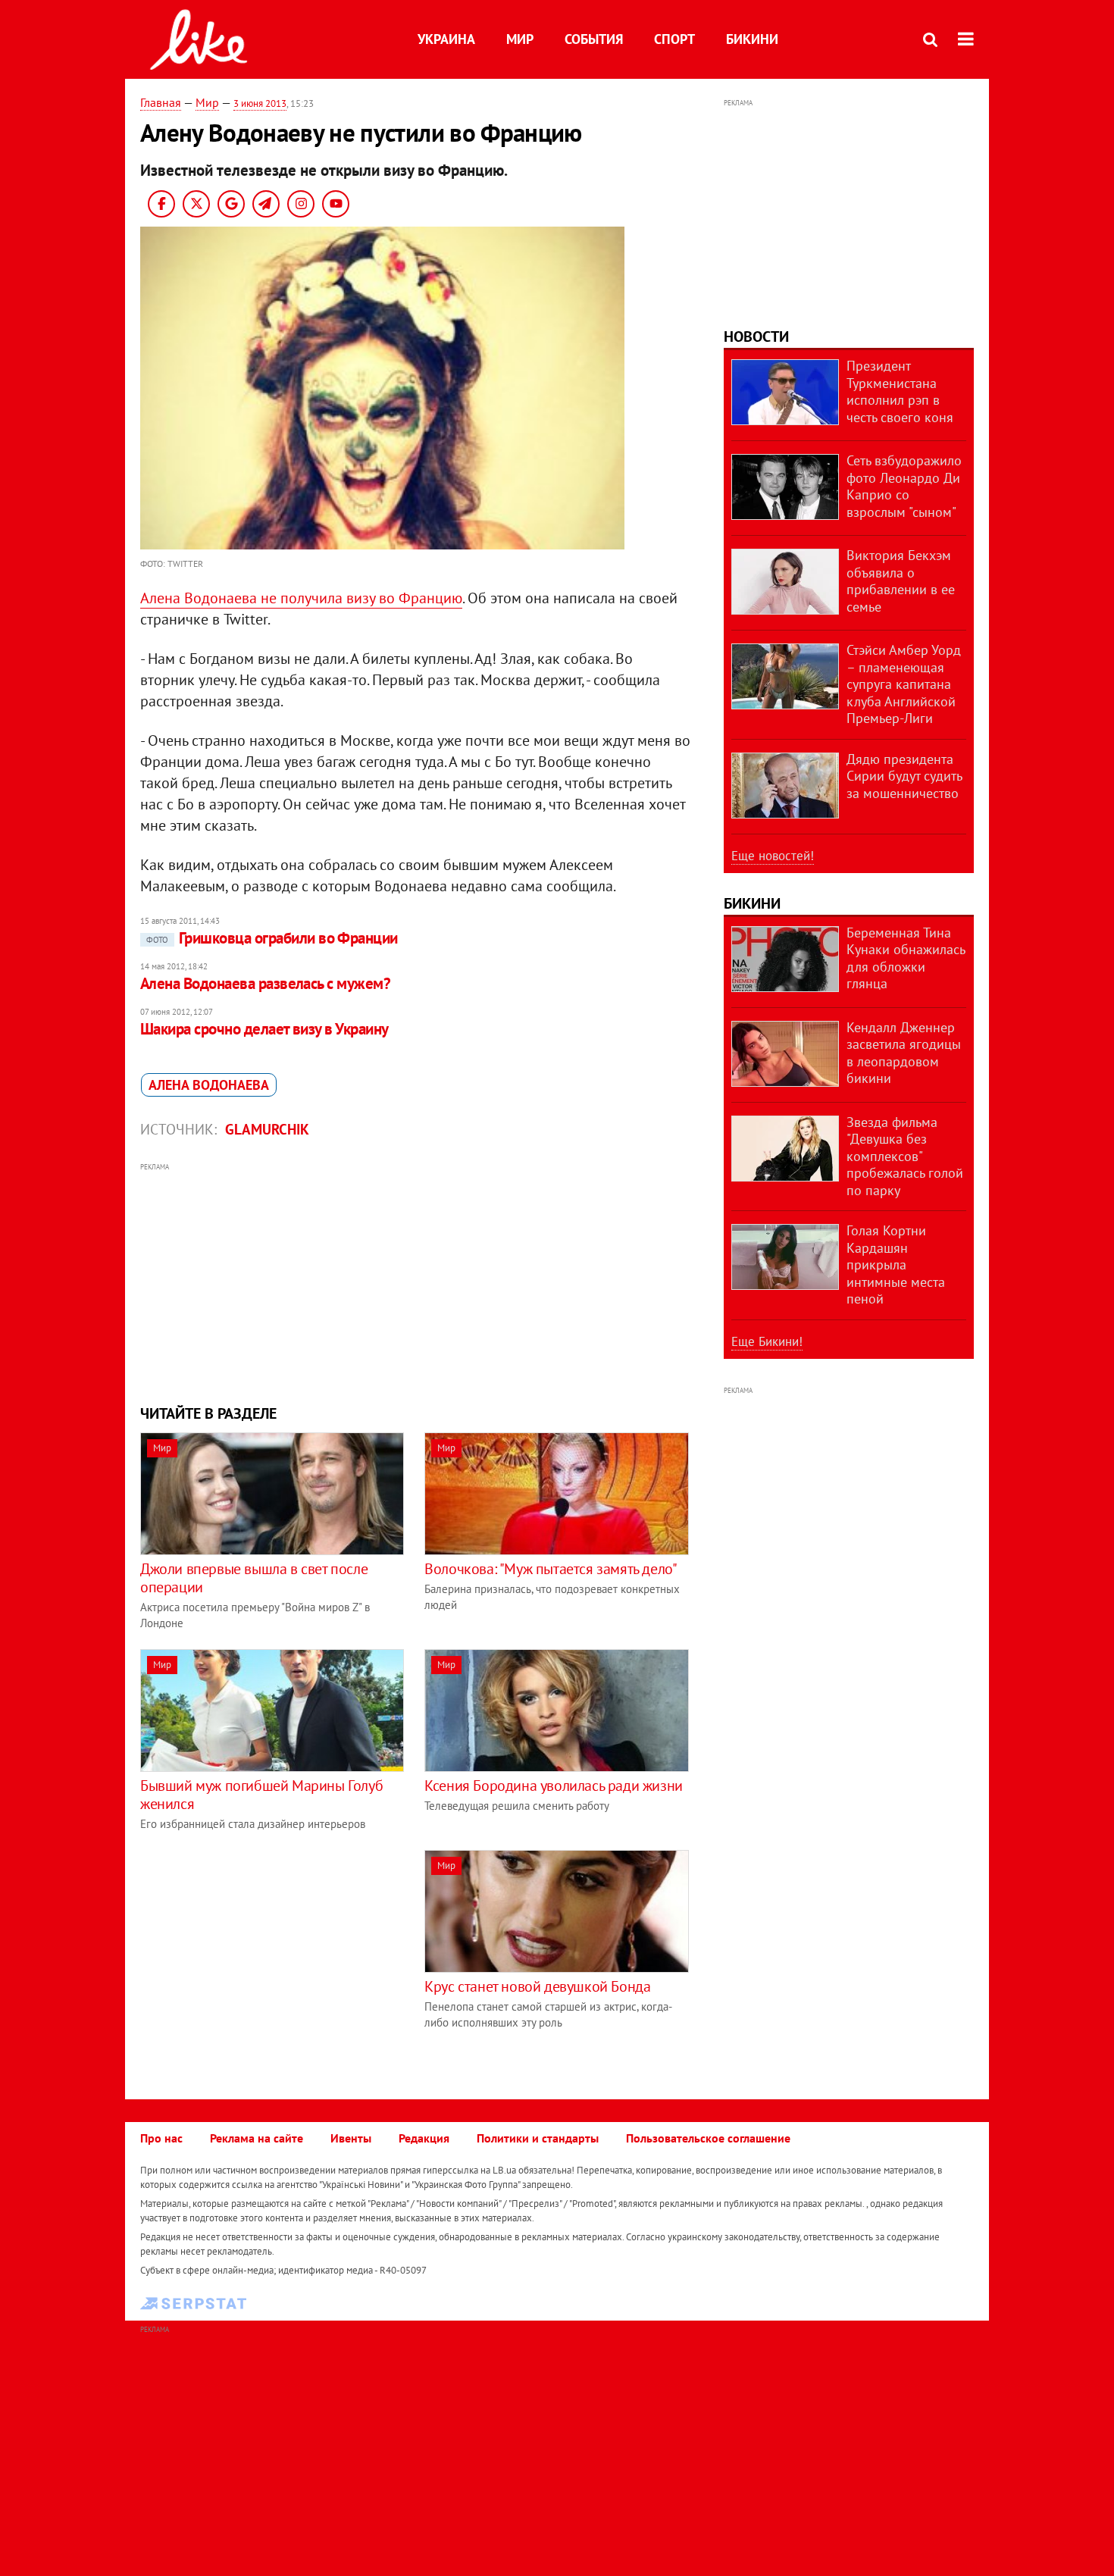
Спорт (674, 39)
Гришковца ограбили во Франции (272, 938)
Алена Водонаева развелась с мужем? (265, 983)
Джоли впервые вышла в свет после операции (254, 1578)
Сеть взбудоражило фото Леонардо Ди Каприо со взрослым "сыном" (904, 486)
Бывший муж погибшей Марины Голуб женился (261, 1795)
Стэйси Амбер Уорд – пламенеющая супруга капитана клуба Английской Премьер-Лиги (904, 684)
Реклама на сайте (257, 2138)
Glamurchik (267, 1129)
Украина (446, 39)
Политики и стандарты (538, 2138)
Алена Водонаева (209, 1085)
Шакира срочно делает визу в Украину (264, 1029)
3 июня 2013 (260, 103)
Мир (520, 39)
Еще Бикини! (767, 1341)
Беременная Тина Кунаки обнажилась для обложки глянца (906, 958)
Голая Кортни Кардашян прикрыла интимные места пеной (896, 1265)
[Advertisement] (415, 1282)
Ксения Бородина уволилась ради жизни (554, 1786)
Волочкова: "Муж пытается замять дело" (551, 1569)
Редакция (424, 2138)
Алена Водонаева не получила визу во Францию (301, 598)
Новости (756, 336)
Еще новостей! (773, 856)
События (594, 39)
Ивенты (351, 2138)
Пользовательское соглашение (708, 2138)
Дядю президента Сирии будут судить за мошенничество (904, 776)
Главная (161, 102)
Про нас (161, 2138)
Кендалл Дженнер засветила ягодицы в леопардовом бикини (904, 1053)
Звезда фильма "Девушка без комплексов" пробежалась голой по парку (905, 1156)
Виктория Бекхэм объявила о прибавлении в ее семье (901, 581)
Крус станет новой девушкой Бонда (537, 1986)
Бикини (752, 39)
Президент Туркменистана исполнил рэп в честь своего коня (900, 391)
